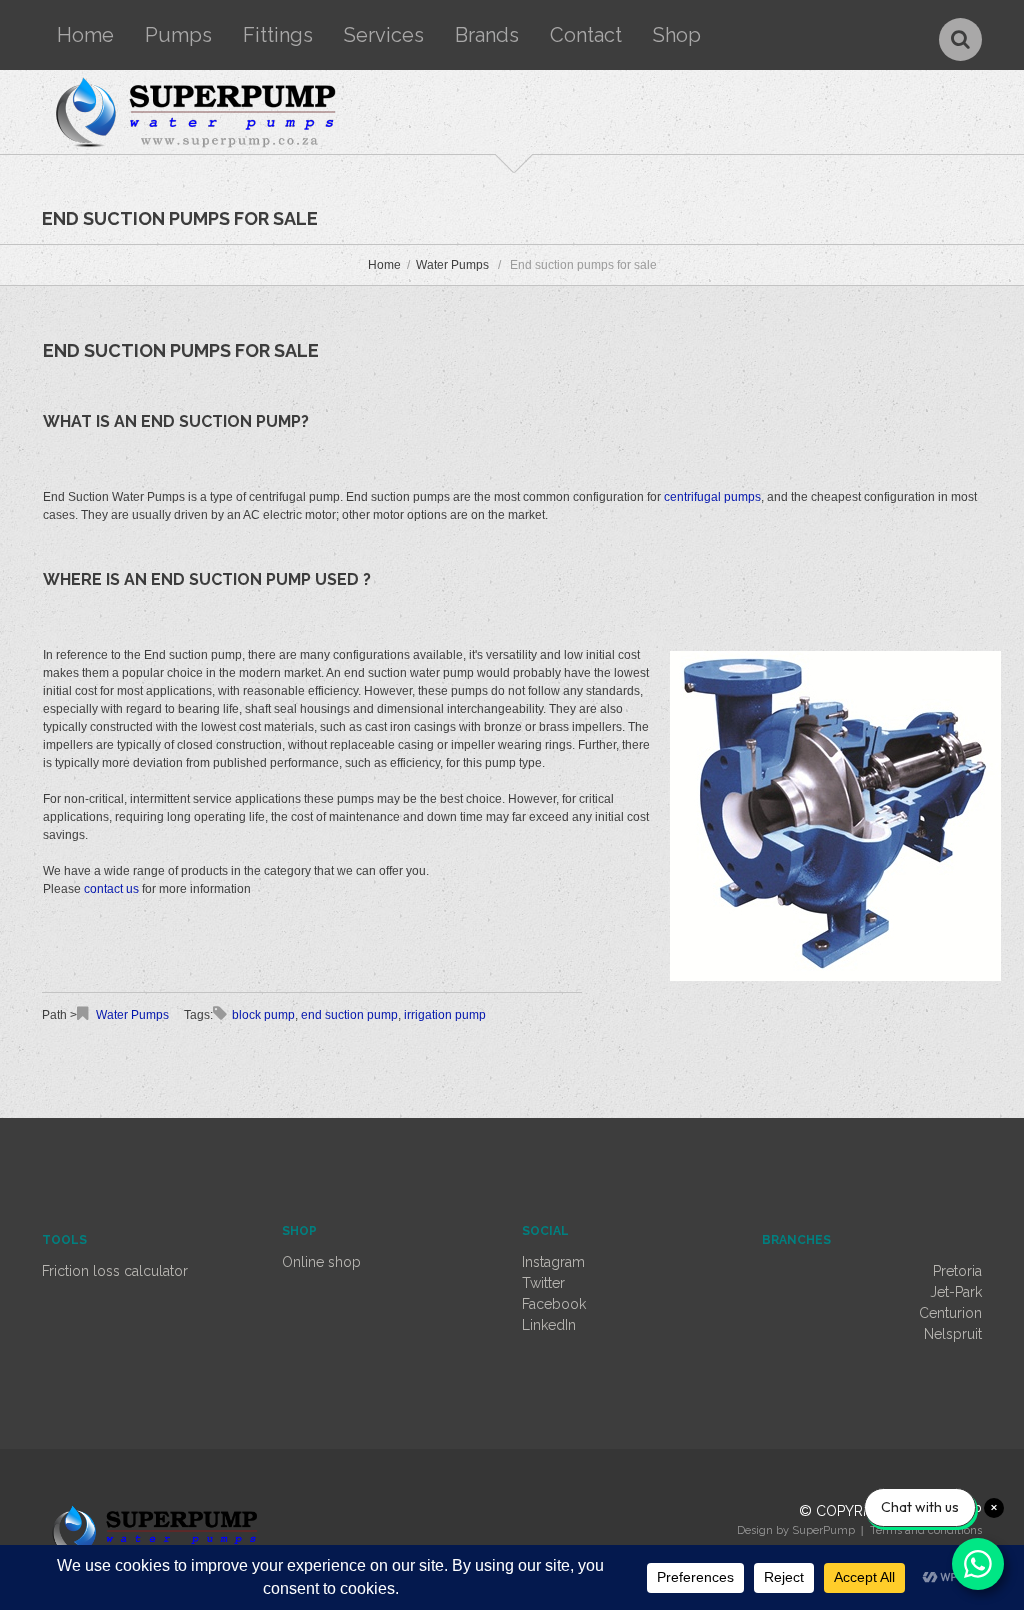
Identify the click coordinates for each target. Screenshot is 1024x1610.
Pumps (178, 35)
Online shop (321, 1262)
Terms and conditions (926, 1530)
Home (85, 35)
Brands (487, 35)
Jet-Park (956, 1292)
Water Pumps (452, 265)
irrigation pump (445, 1015)
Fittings (278, 35)
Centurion (950, 1313)
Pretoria (957, 1271)
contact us (111, 889)
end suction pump (349, 1015)
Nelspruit (953, 1334)
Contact (586, 35)
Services (384, 35)
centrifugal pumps (712, 497)
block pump (263, 1015)
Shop (677, 35)
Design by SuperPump (796, 1530)
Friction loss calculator (115, 1271)
